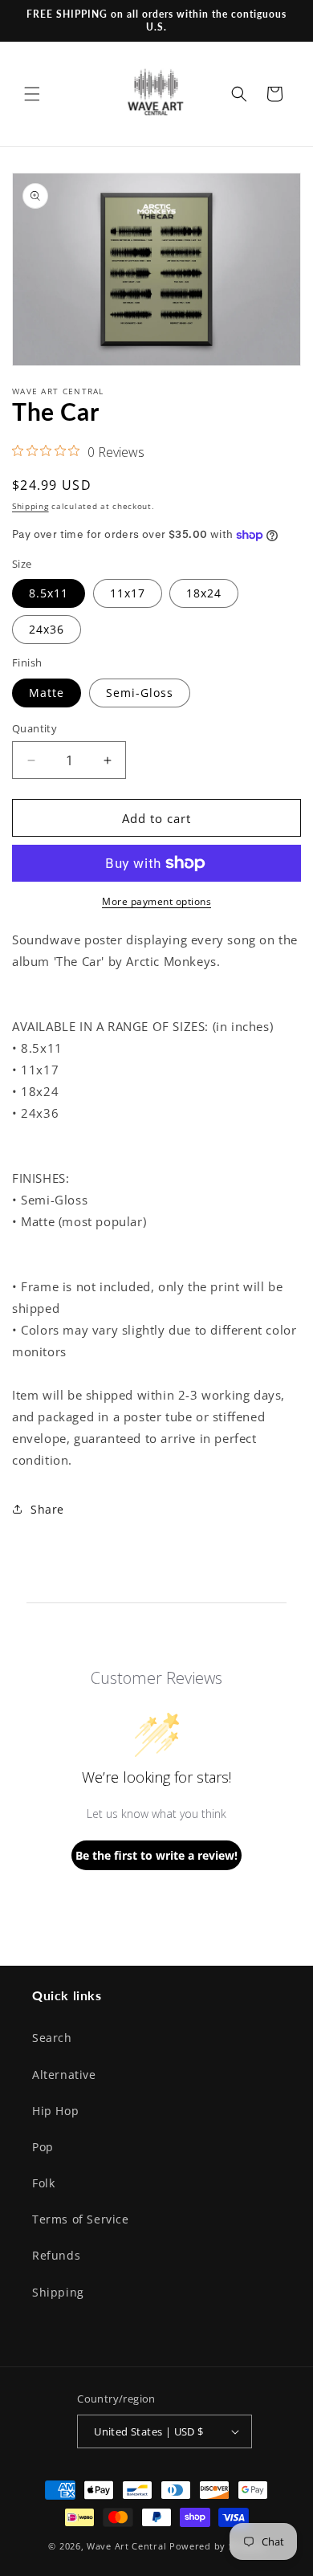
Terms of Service (81, 2219)
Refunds (56, 2255)
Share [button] (47, 1509)
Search (52, 2038)
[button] (32, 94)
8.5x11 (49, 593)
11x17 (128, 593)
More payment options (156, 901)
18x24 (204, 593)
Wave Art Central (126, 2546)
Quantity (35, 728)
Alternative (64, 2075)
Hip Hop (55, 2111)
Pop (43, 2147)
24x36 (47, 629)
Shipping (30, 506)
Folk (43, 2183)
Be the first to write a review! (156, 1855)
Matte (47, 693)
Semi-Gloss (140, 693)
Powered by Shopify (217, 2546)
